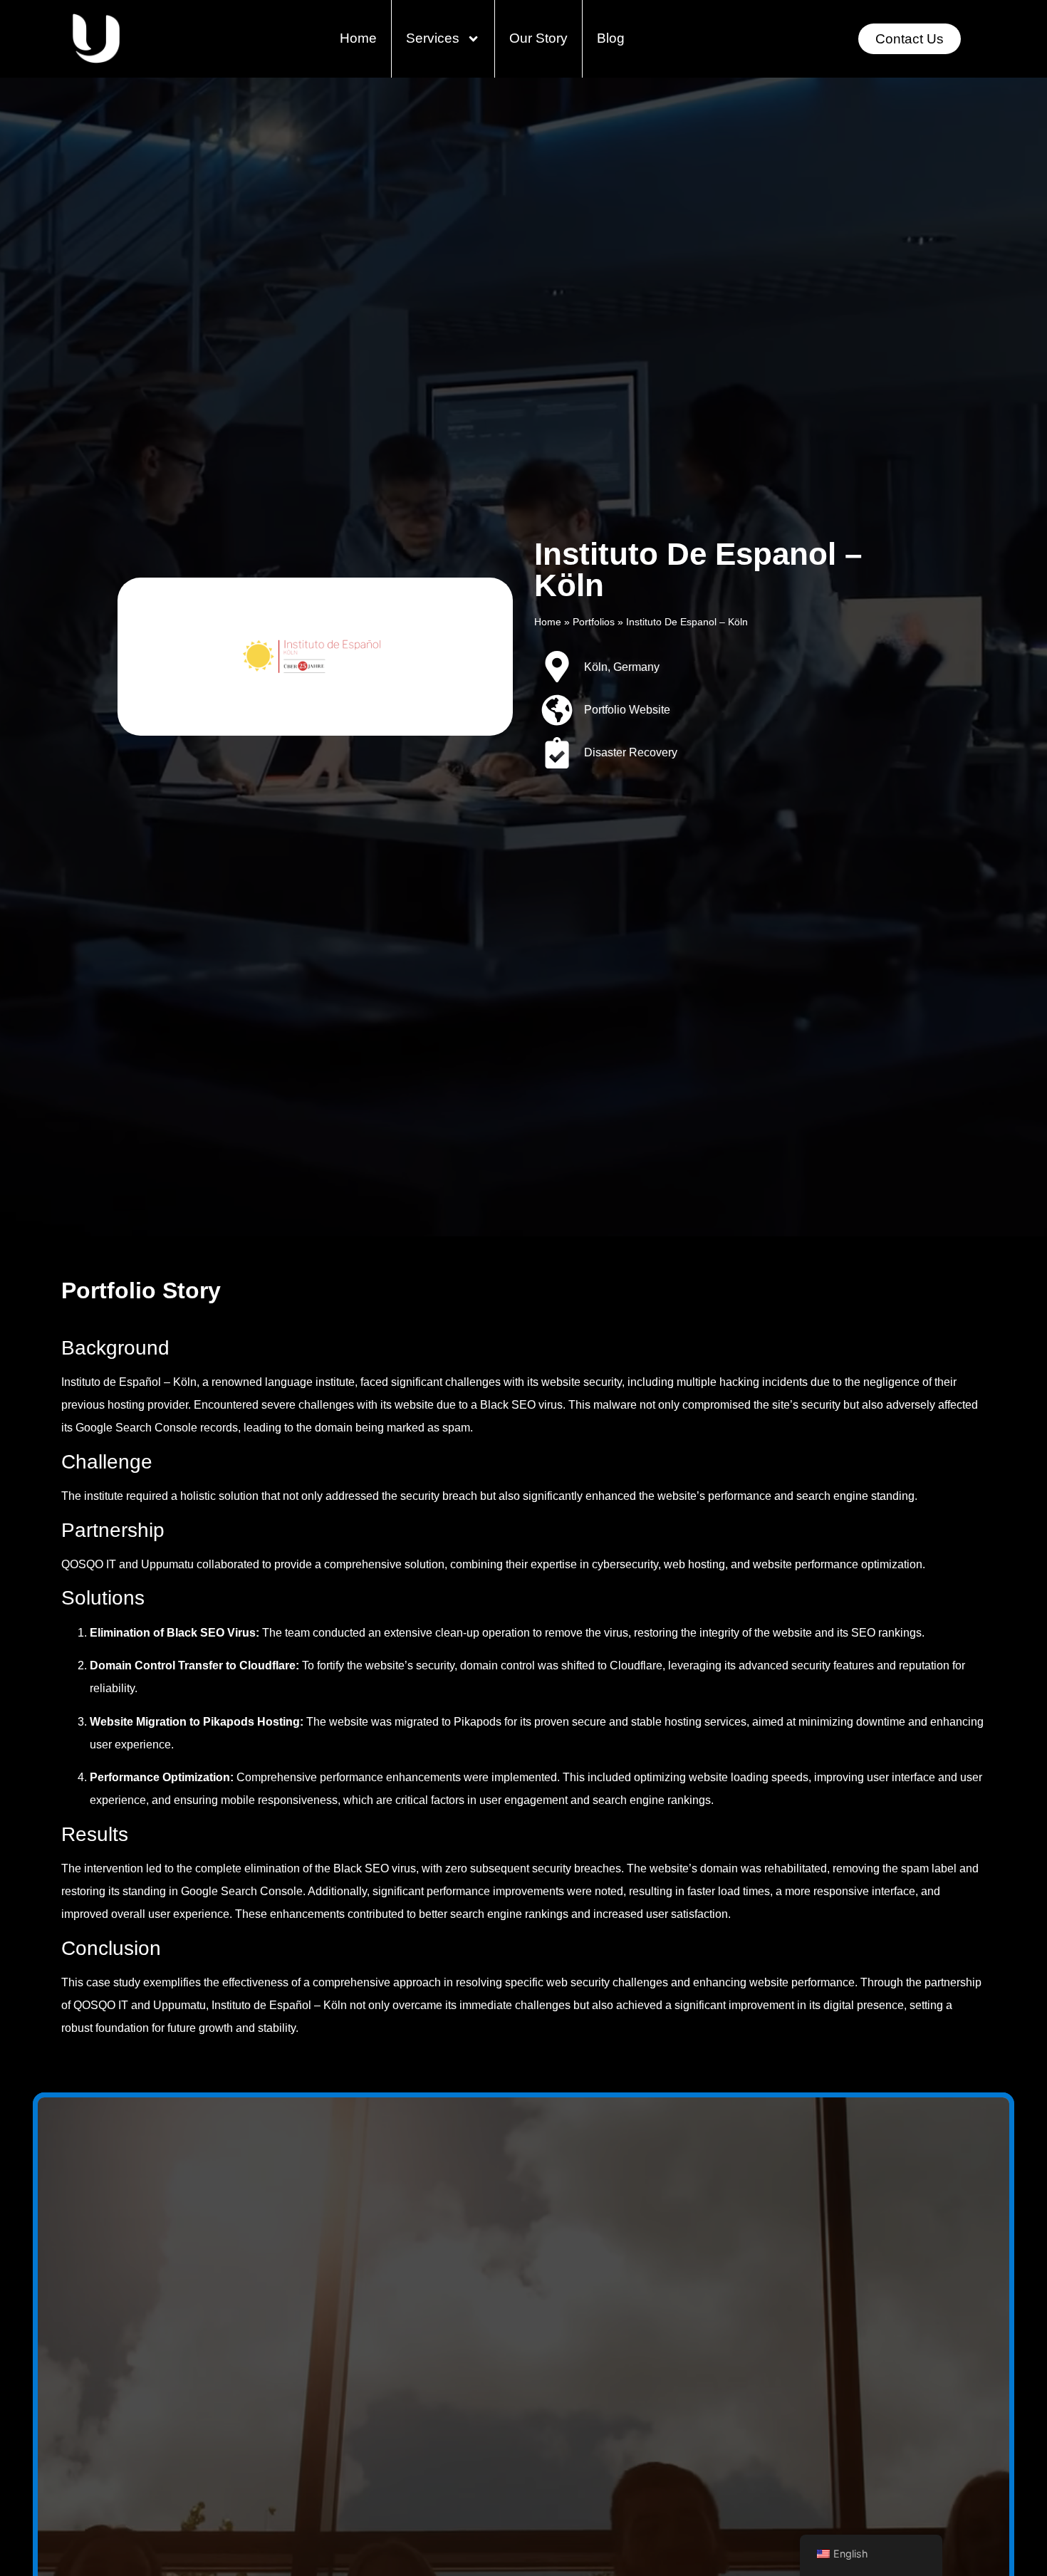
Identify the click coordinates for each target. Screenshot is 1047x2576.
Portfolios (594, 622)
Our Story (538, 38)
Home (358, 38)
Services (433, 38)
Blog (611, 38)
